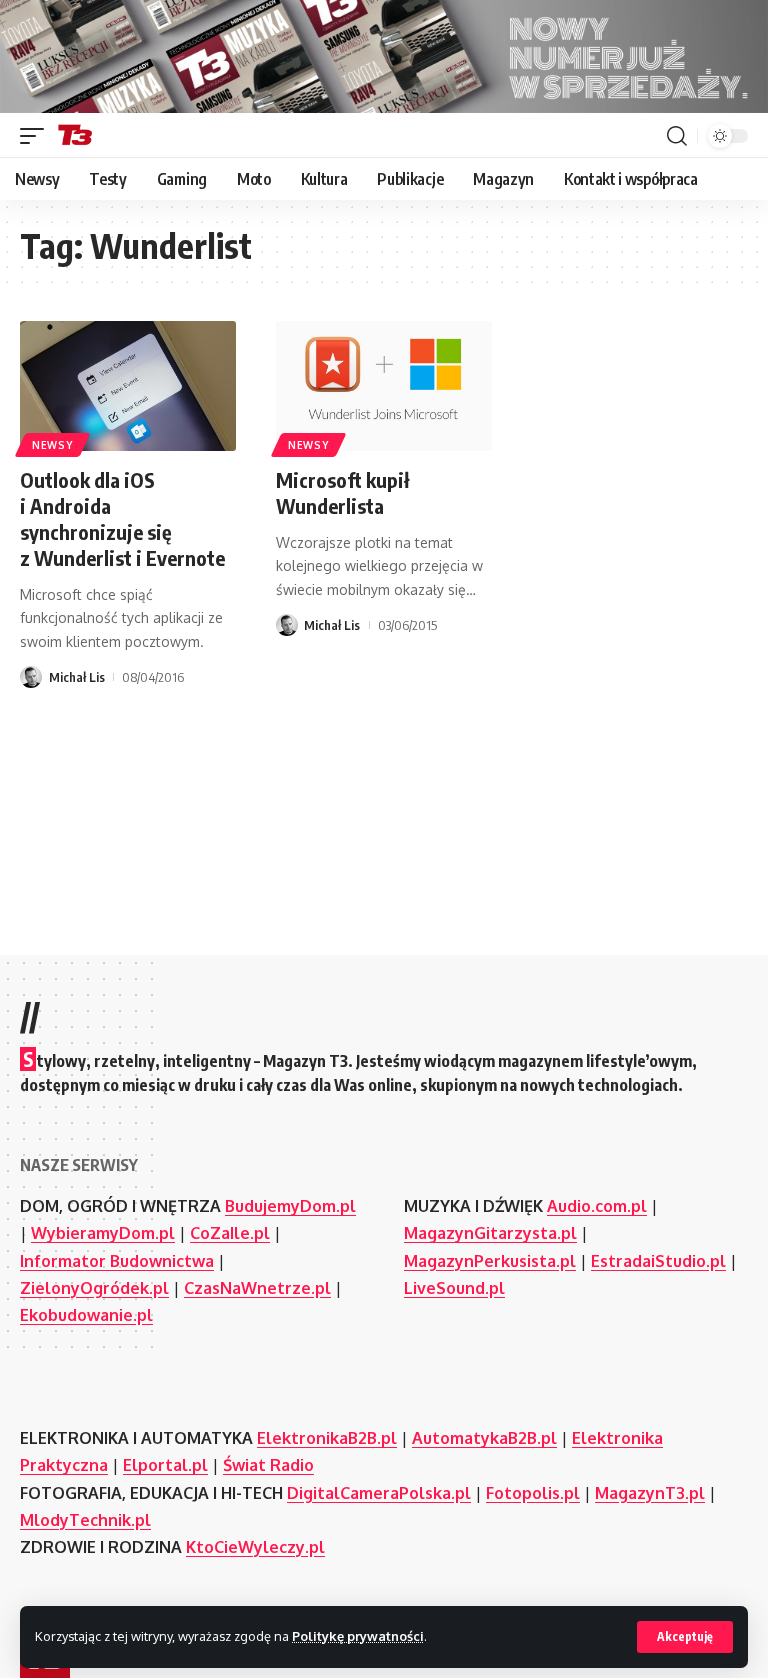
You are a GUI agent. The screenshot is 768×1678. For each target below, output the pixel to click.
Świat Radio (268, 1465)
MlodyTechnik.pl (85, 1520)
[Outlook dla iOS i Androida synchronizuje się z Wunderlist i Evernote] (128, 386)
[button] (685, 1637)
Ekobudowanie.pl (86, 1315)
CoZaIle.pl (230, 1233)
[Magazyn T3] (75, 136)
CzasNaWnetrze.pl (257, 1288)
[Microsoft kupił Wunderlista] (384, 386)
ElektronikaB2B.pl (327, 1438)
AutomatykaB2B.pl (484, 1438)
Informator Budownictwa (117, 1261)
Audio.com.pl (597, 1206)
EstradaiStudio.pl (658, 1261)
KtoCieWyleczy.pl (255, 1547)
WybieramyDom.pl (103, 1233)
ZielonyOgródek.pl (94, 1288)
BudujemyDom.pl (290, 1206)
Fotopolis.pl (533, 1493)
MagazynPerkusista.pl (490, 1261)
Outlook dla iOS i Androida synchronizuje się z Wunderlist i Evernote (122, 518)
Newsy (52, 445)
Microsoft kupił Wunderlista (343, 492)
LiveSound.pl (454, 1288)
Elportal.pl (165, 1465)
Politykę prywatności (358, 1636)
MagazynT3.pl (650, 1493)
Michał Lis (77, 677)
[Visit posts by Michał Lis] (31, 677)
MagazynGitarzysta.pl (490, 1233)
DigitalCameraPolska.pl (379, 1493)
